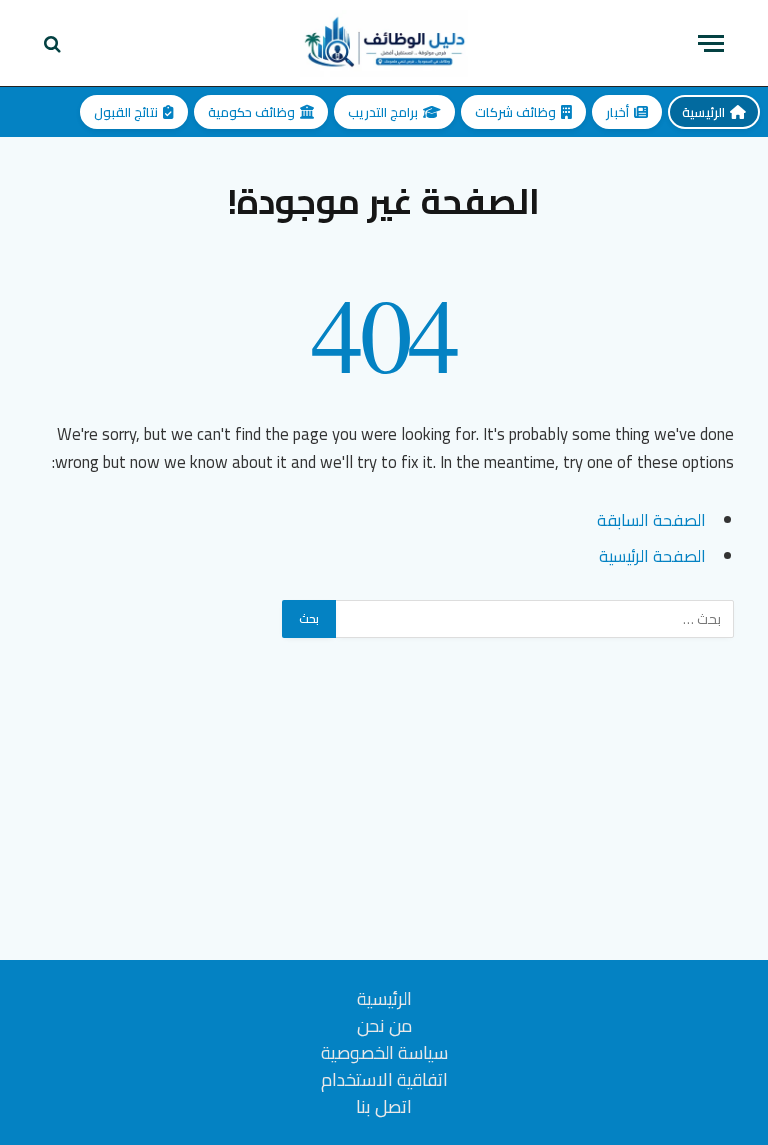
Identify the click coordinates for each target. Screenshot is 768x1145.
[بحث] (54, 43)
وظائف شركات (515, 112)
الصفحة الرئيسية (652, 555)
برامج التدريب (383, 112)
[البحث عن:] (534, 619)
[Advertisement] (384, 820)
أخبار (617, 112)
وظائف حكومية (251, 112)
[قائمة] (711, 43)
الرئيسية (703, 112)
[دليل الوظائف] (384, 43)
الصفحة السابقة (651, 519)
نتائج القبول (126, 112)
